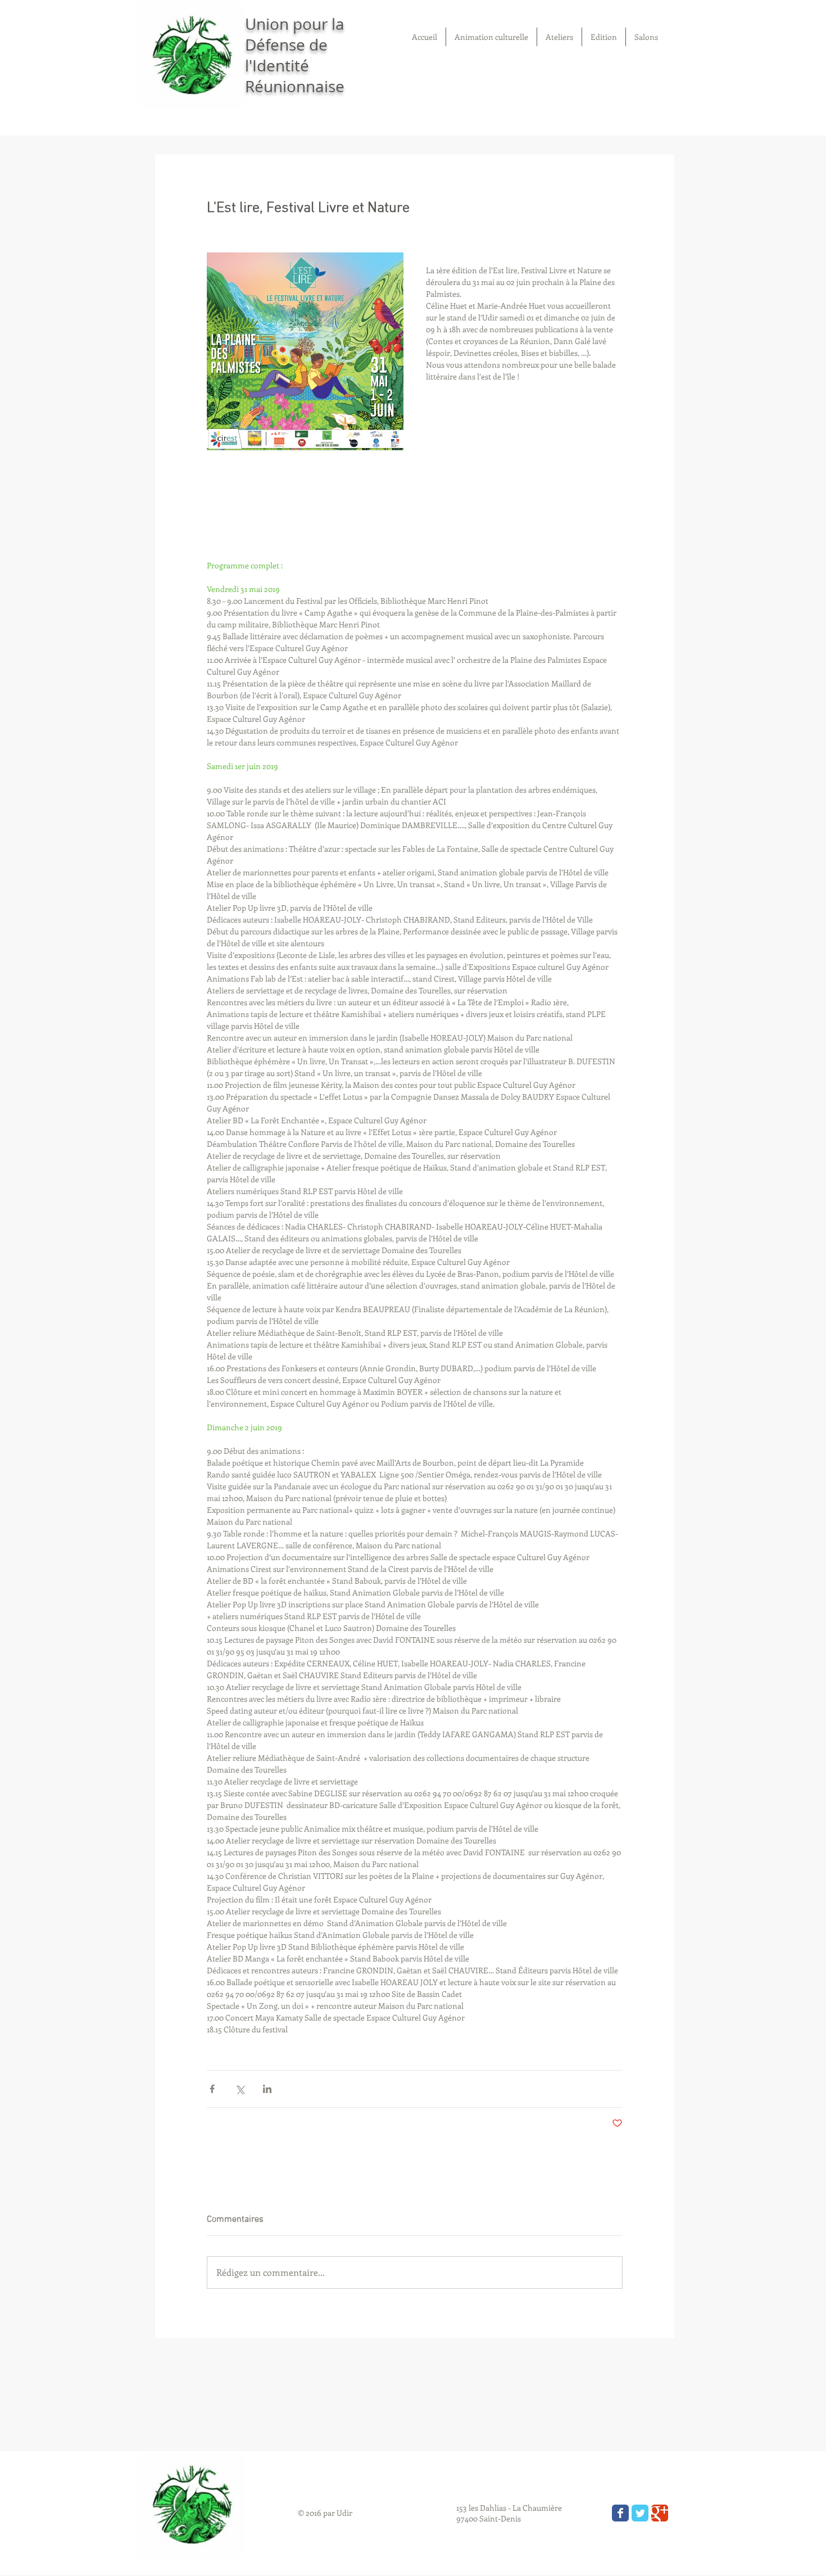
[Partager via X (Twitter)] (240, 2089)
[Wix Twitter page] (640, 2513)
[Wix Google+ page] (660, 2513)
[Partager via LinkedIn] (267, 2089)
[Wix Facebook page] (620, 2513)
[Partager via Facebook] (212, 2089)
